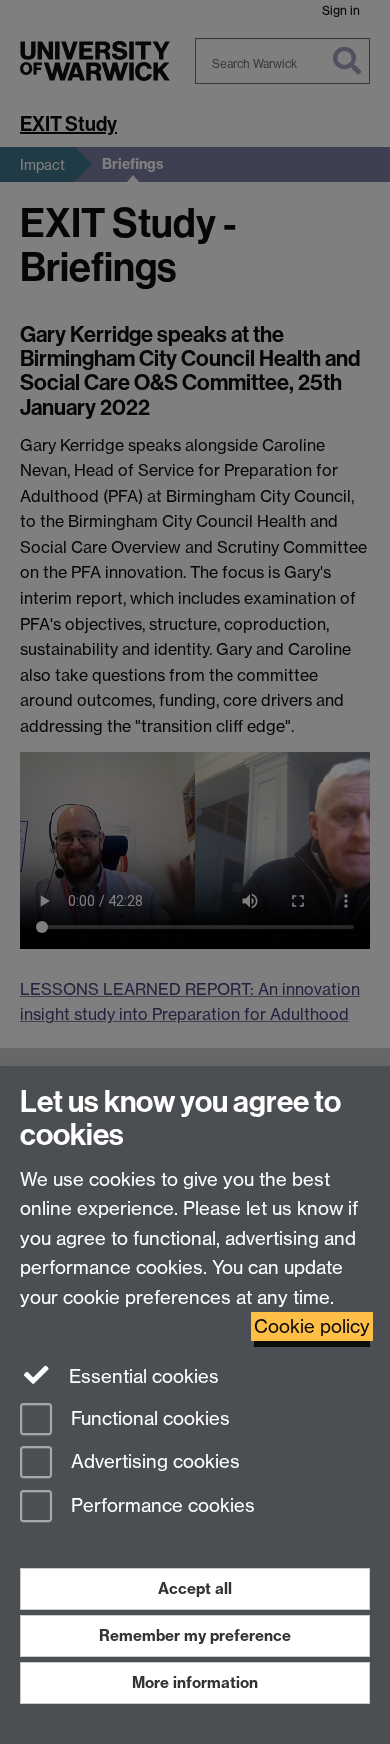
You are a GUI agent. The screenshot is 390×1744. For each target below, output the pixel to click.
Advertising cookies (153, 1462)
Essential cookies (141, 1376)
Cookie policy (312, 1326)
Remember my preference (195, 1635)
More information (195, 1682)
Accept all (195, 1588)
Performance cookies (160, 1506)
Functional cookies (148, 1418)
